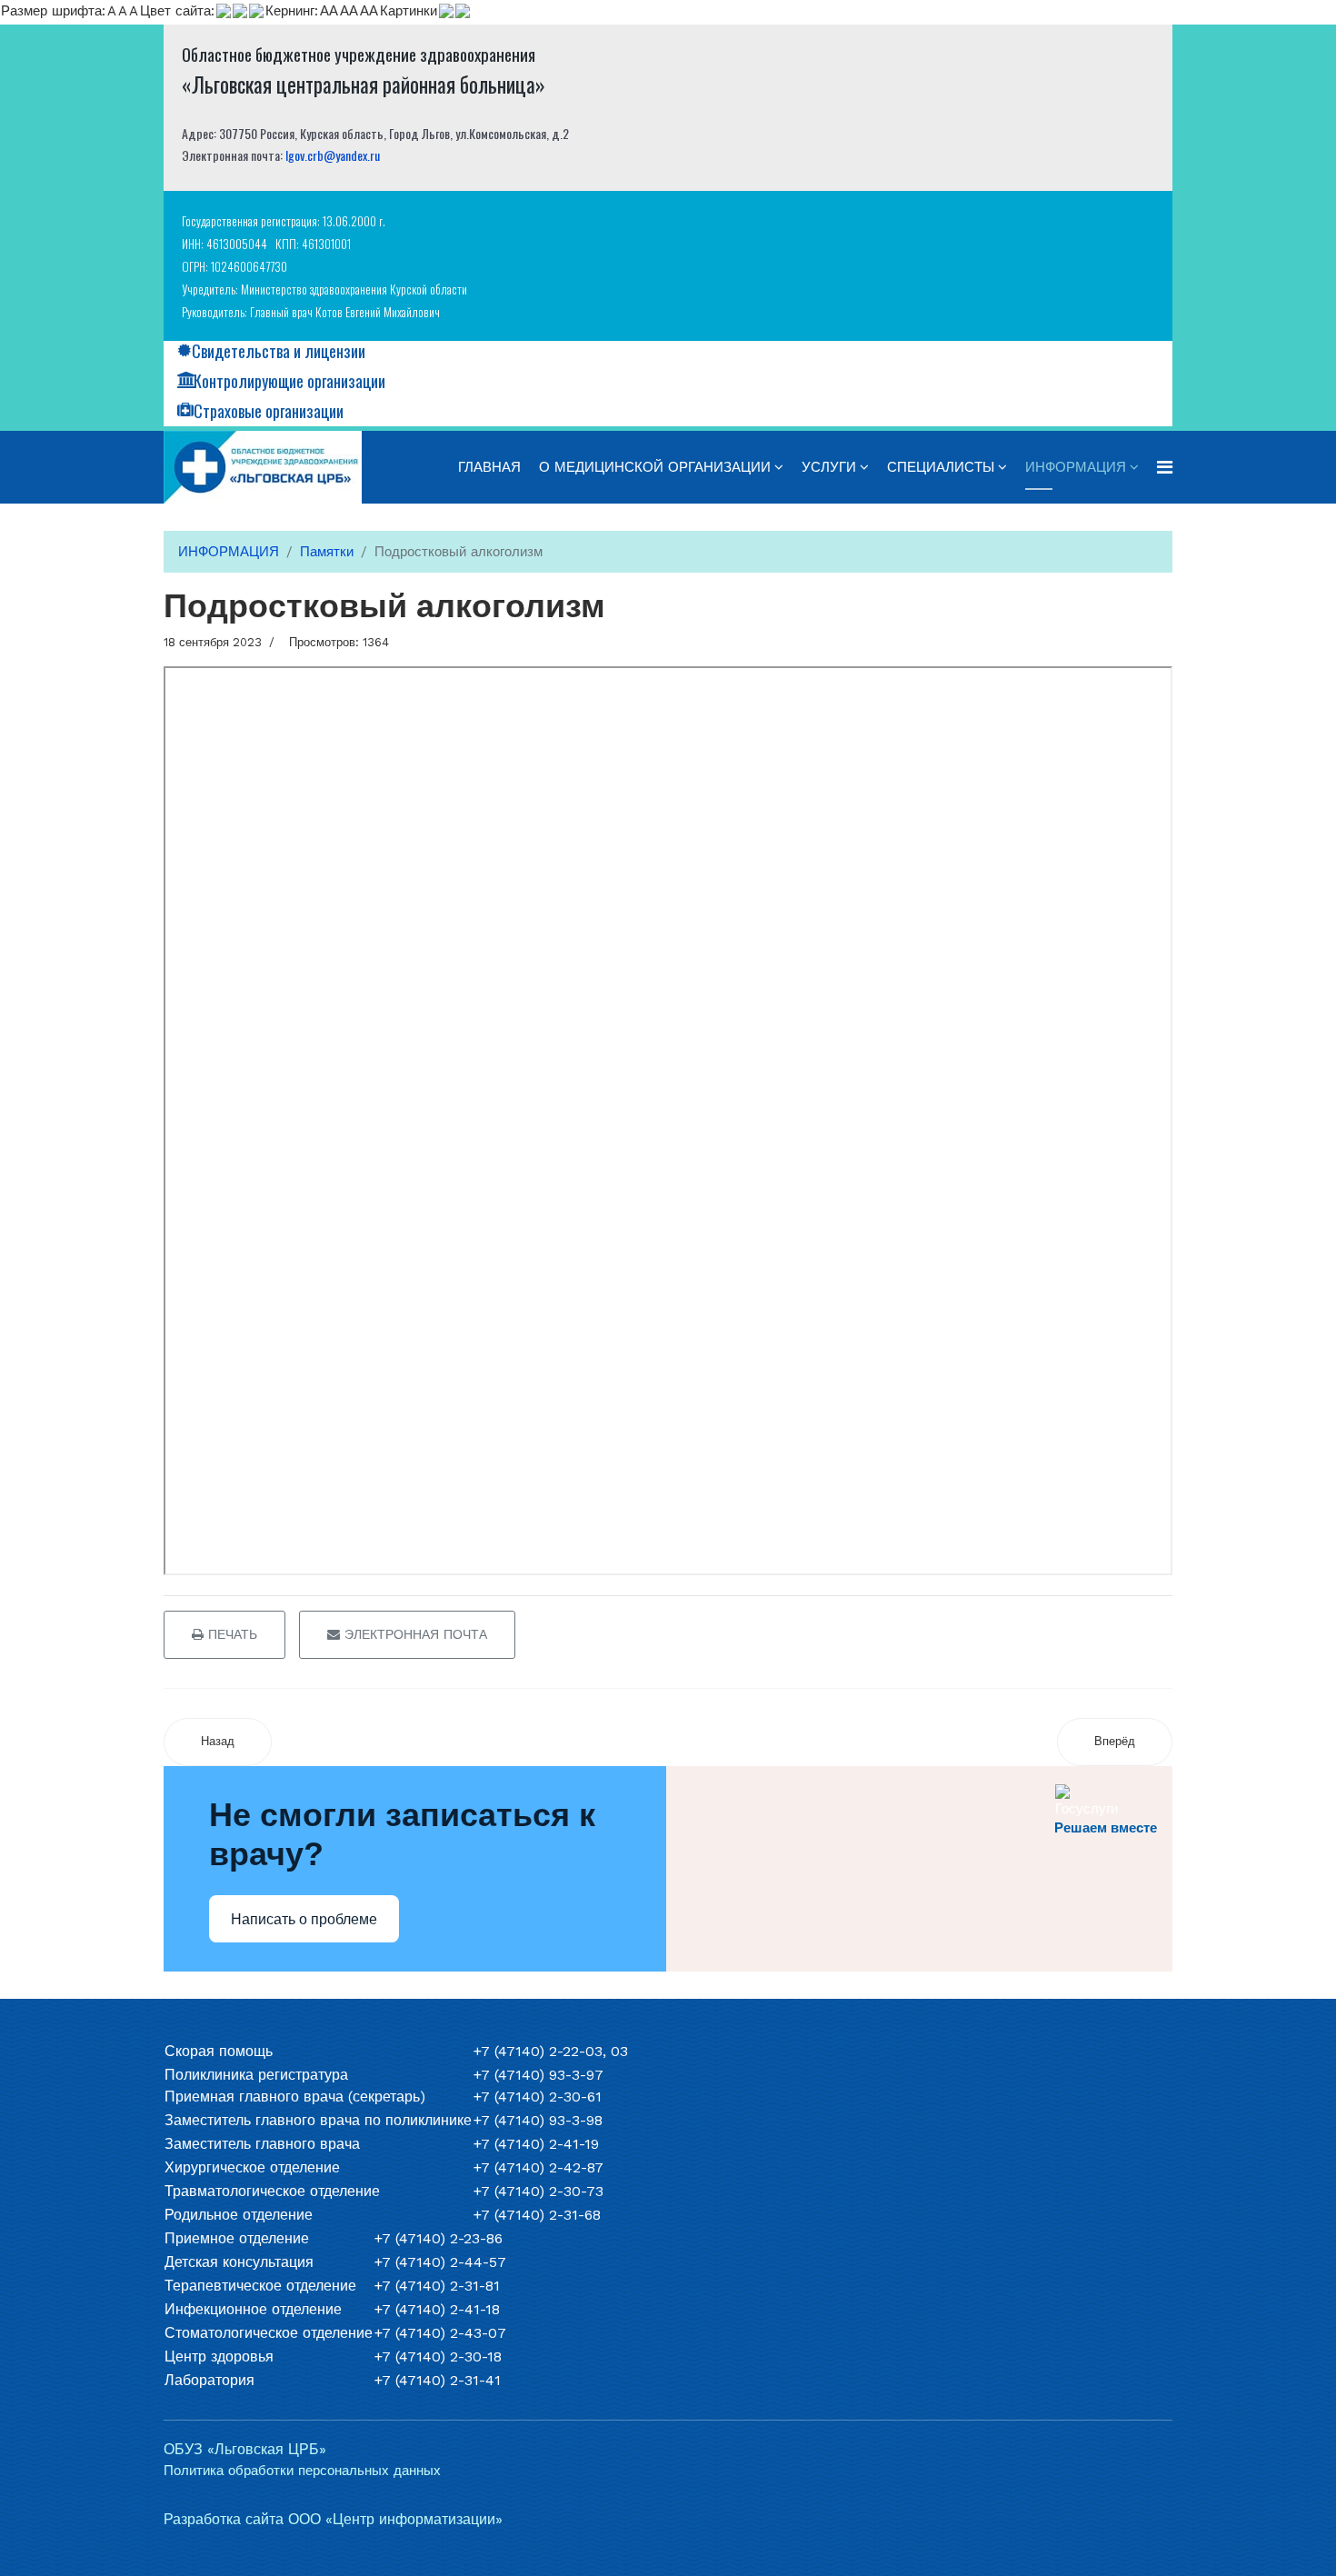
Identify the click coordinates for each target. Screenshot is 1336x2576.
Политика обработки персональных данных (302, 2471)
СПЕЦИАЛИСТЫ (941, 467)
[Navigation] (1165, 467)
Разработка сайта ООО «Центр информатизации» (333, 2519)
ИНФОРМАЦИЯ (1076, 467)
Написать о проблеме (304, 1919)
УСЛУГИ (829, 467)
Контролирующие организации (289, 381)
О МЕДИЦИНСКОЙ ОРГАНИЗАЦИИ (655, 467)
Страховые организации (269, 411)
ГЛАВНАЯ (489, 467)
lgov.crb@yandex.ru (333, 155)
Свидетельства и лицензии (279, 351)
